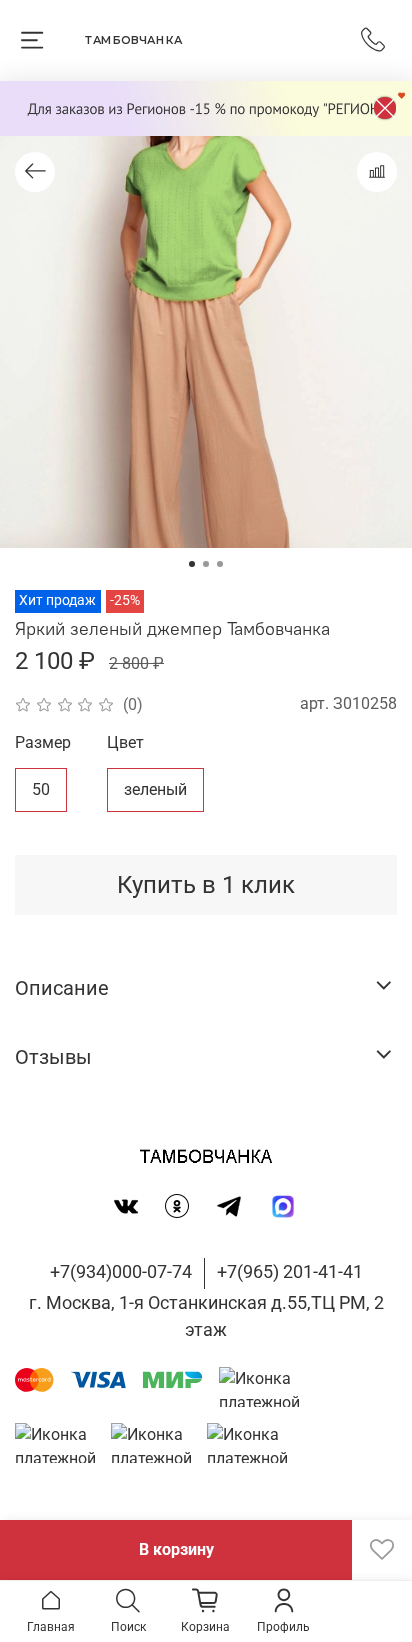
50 (41, 789)
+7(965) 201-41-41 (290, 1271)
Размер (43, 742)
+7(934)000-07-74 (121, 1271)
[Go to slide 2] (206, 564)
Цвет (125, 742)
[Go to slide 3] (220, 564)
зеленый (155, 789)
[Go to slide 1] (192, 564)
